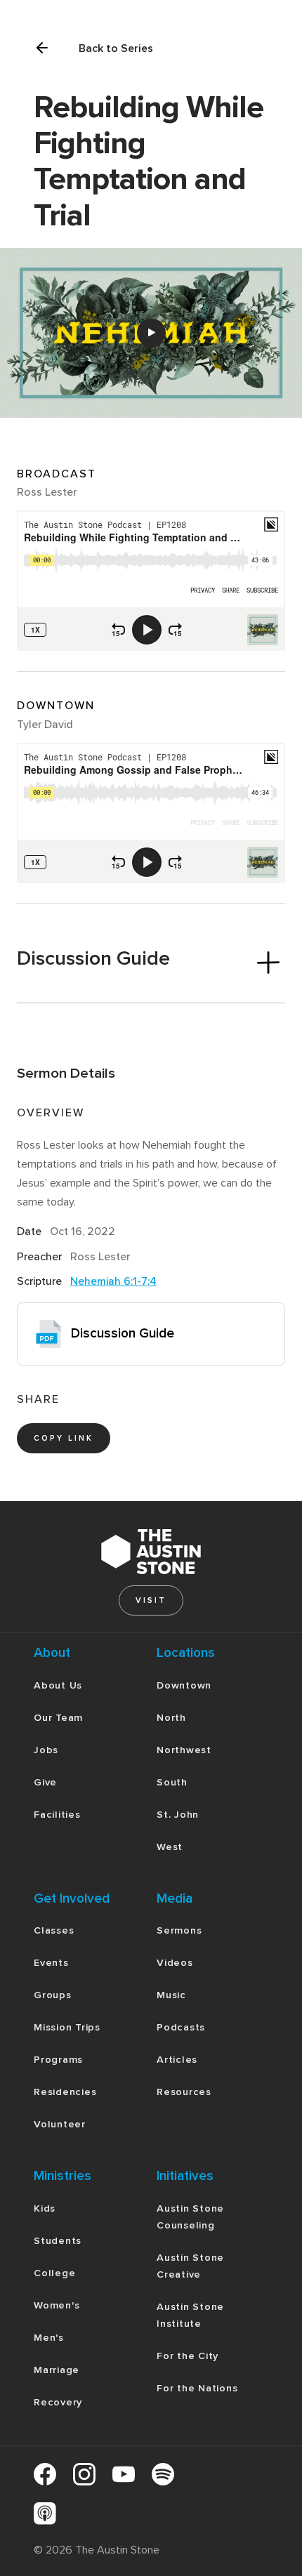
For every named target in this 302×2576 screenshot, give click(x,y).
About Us (58, 1685)
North (171, 1718)
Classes (54, 1930)
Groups (53, 1995)
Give (45, 1782)
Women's (57, 2305)
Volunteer (60, 2124)
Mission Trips (67, 2027)
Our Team (58, 1718)
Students (58, 2241)
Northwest (184, 1750)
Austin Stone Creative (190, 2266)
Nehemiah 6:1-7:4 (113, 1281)
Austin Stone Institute (190, 2315)
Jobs (46, 1750)
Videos (175, 1963)
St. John (178, 1815)
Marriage (57, 2370)
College (54, 2273)
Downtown (184, 1685)
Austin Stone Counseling (190, 2217)
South (172, 1782)
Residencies (65, 2092)
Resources (184, 2092)
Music (171, 1995)
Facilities (57, 1815)
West (170, 1847)
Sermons (179, 1930)
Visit (151, 1600)
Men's (49, 2338)
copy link (64, 1438)
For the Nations (197, 2388)
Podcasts (181, 2027)
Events (51, 1963)
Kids (45, 2208)
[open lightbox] (151, 333)
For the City (188, 2356)
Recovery (58, 2402)
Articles (177, 2060)
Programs (58, 2060)
